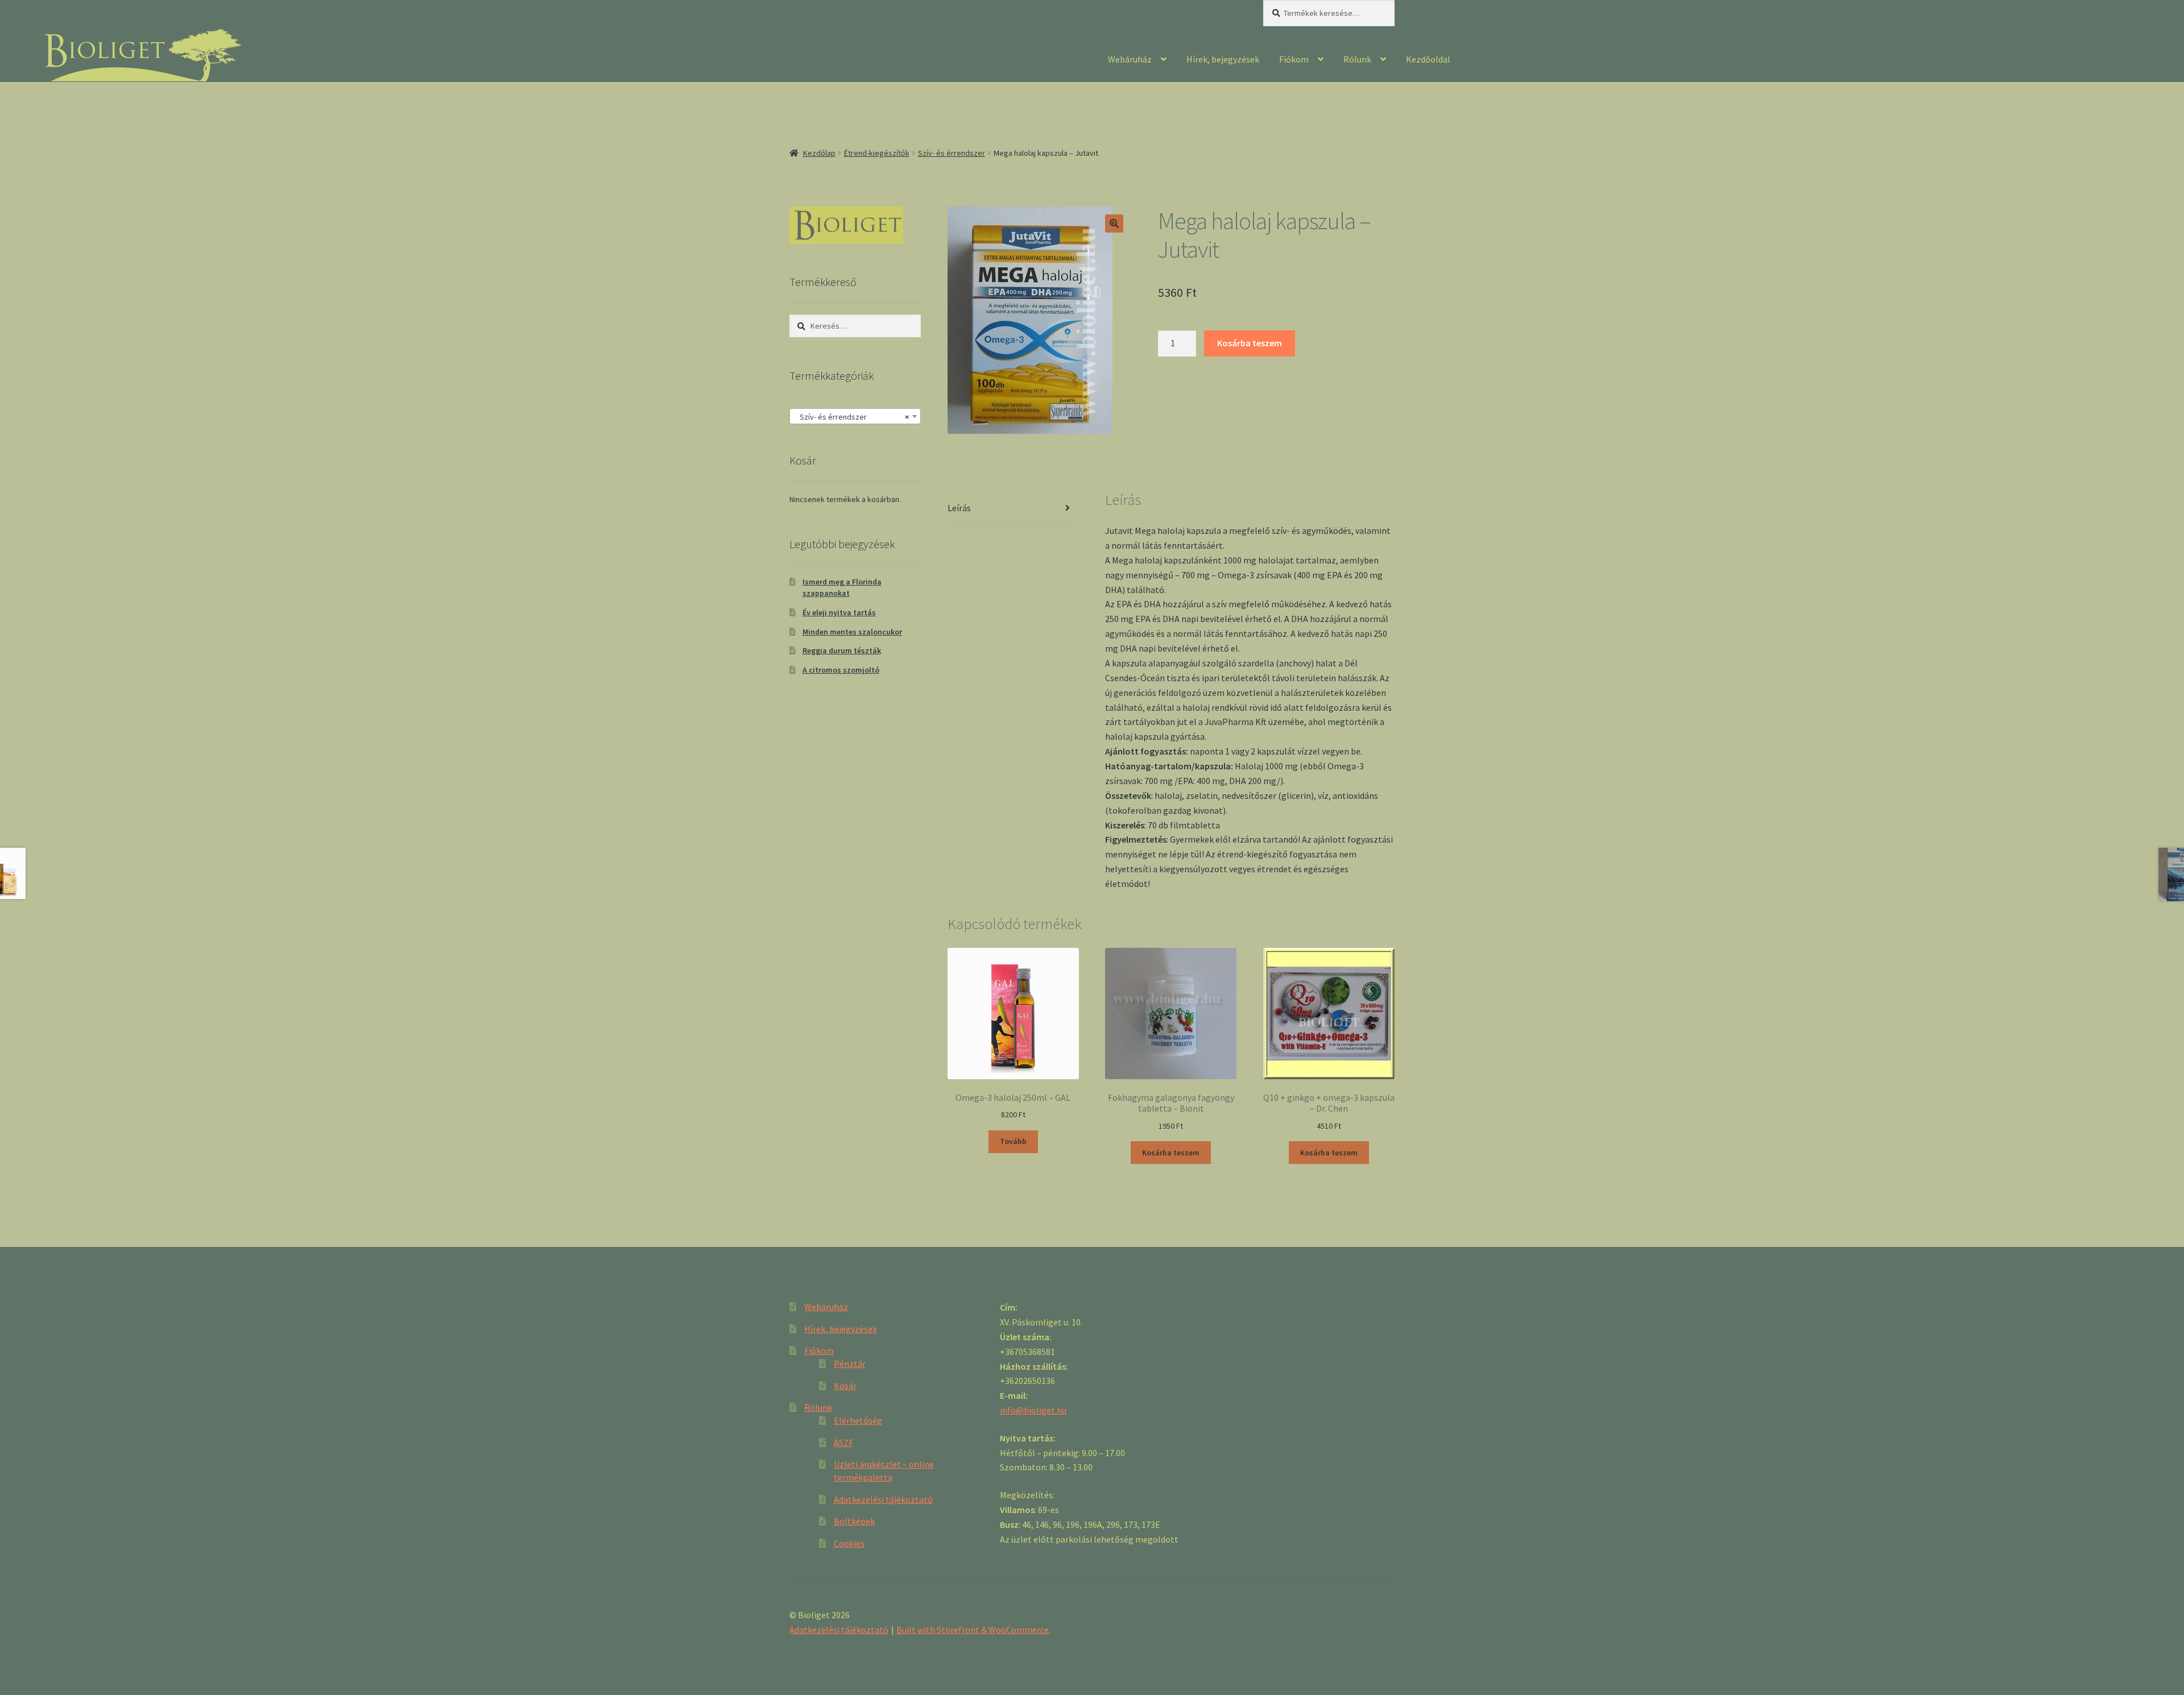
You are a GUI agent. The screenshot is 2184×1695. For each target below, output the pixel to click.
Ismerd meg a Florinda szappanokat (842, 587)
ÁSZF (843, 1443)
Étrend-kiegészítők (877, 153)
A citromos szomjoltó (841, 670)
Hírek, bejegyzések (1223, 59)
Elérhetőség (858, 1420)
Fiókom (1294, 59)
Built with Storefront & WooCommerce (973, 1630)
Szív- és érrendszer (952, 153)
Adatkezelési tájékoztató (883, 1499)
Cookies (849, 1543)
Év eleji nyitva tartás (839, 612)
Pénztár (850, 1364)
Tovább (1013, 1141)
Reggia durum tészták (842, 650)
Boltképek (854, 1521)
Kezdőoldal (1428, 59)
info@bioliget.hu (1033, 1410)
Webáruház (1130, 59)
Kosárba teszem (1250, 343)
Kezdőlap (819, 153)
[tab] (1013, 509)
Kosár (845, 1386)
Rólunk (1357, 59)
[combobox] (855, 416)
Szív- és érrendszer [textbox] (852, 417)
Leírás (959, 508)
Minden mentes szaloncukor (852, 632)
